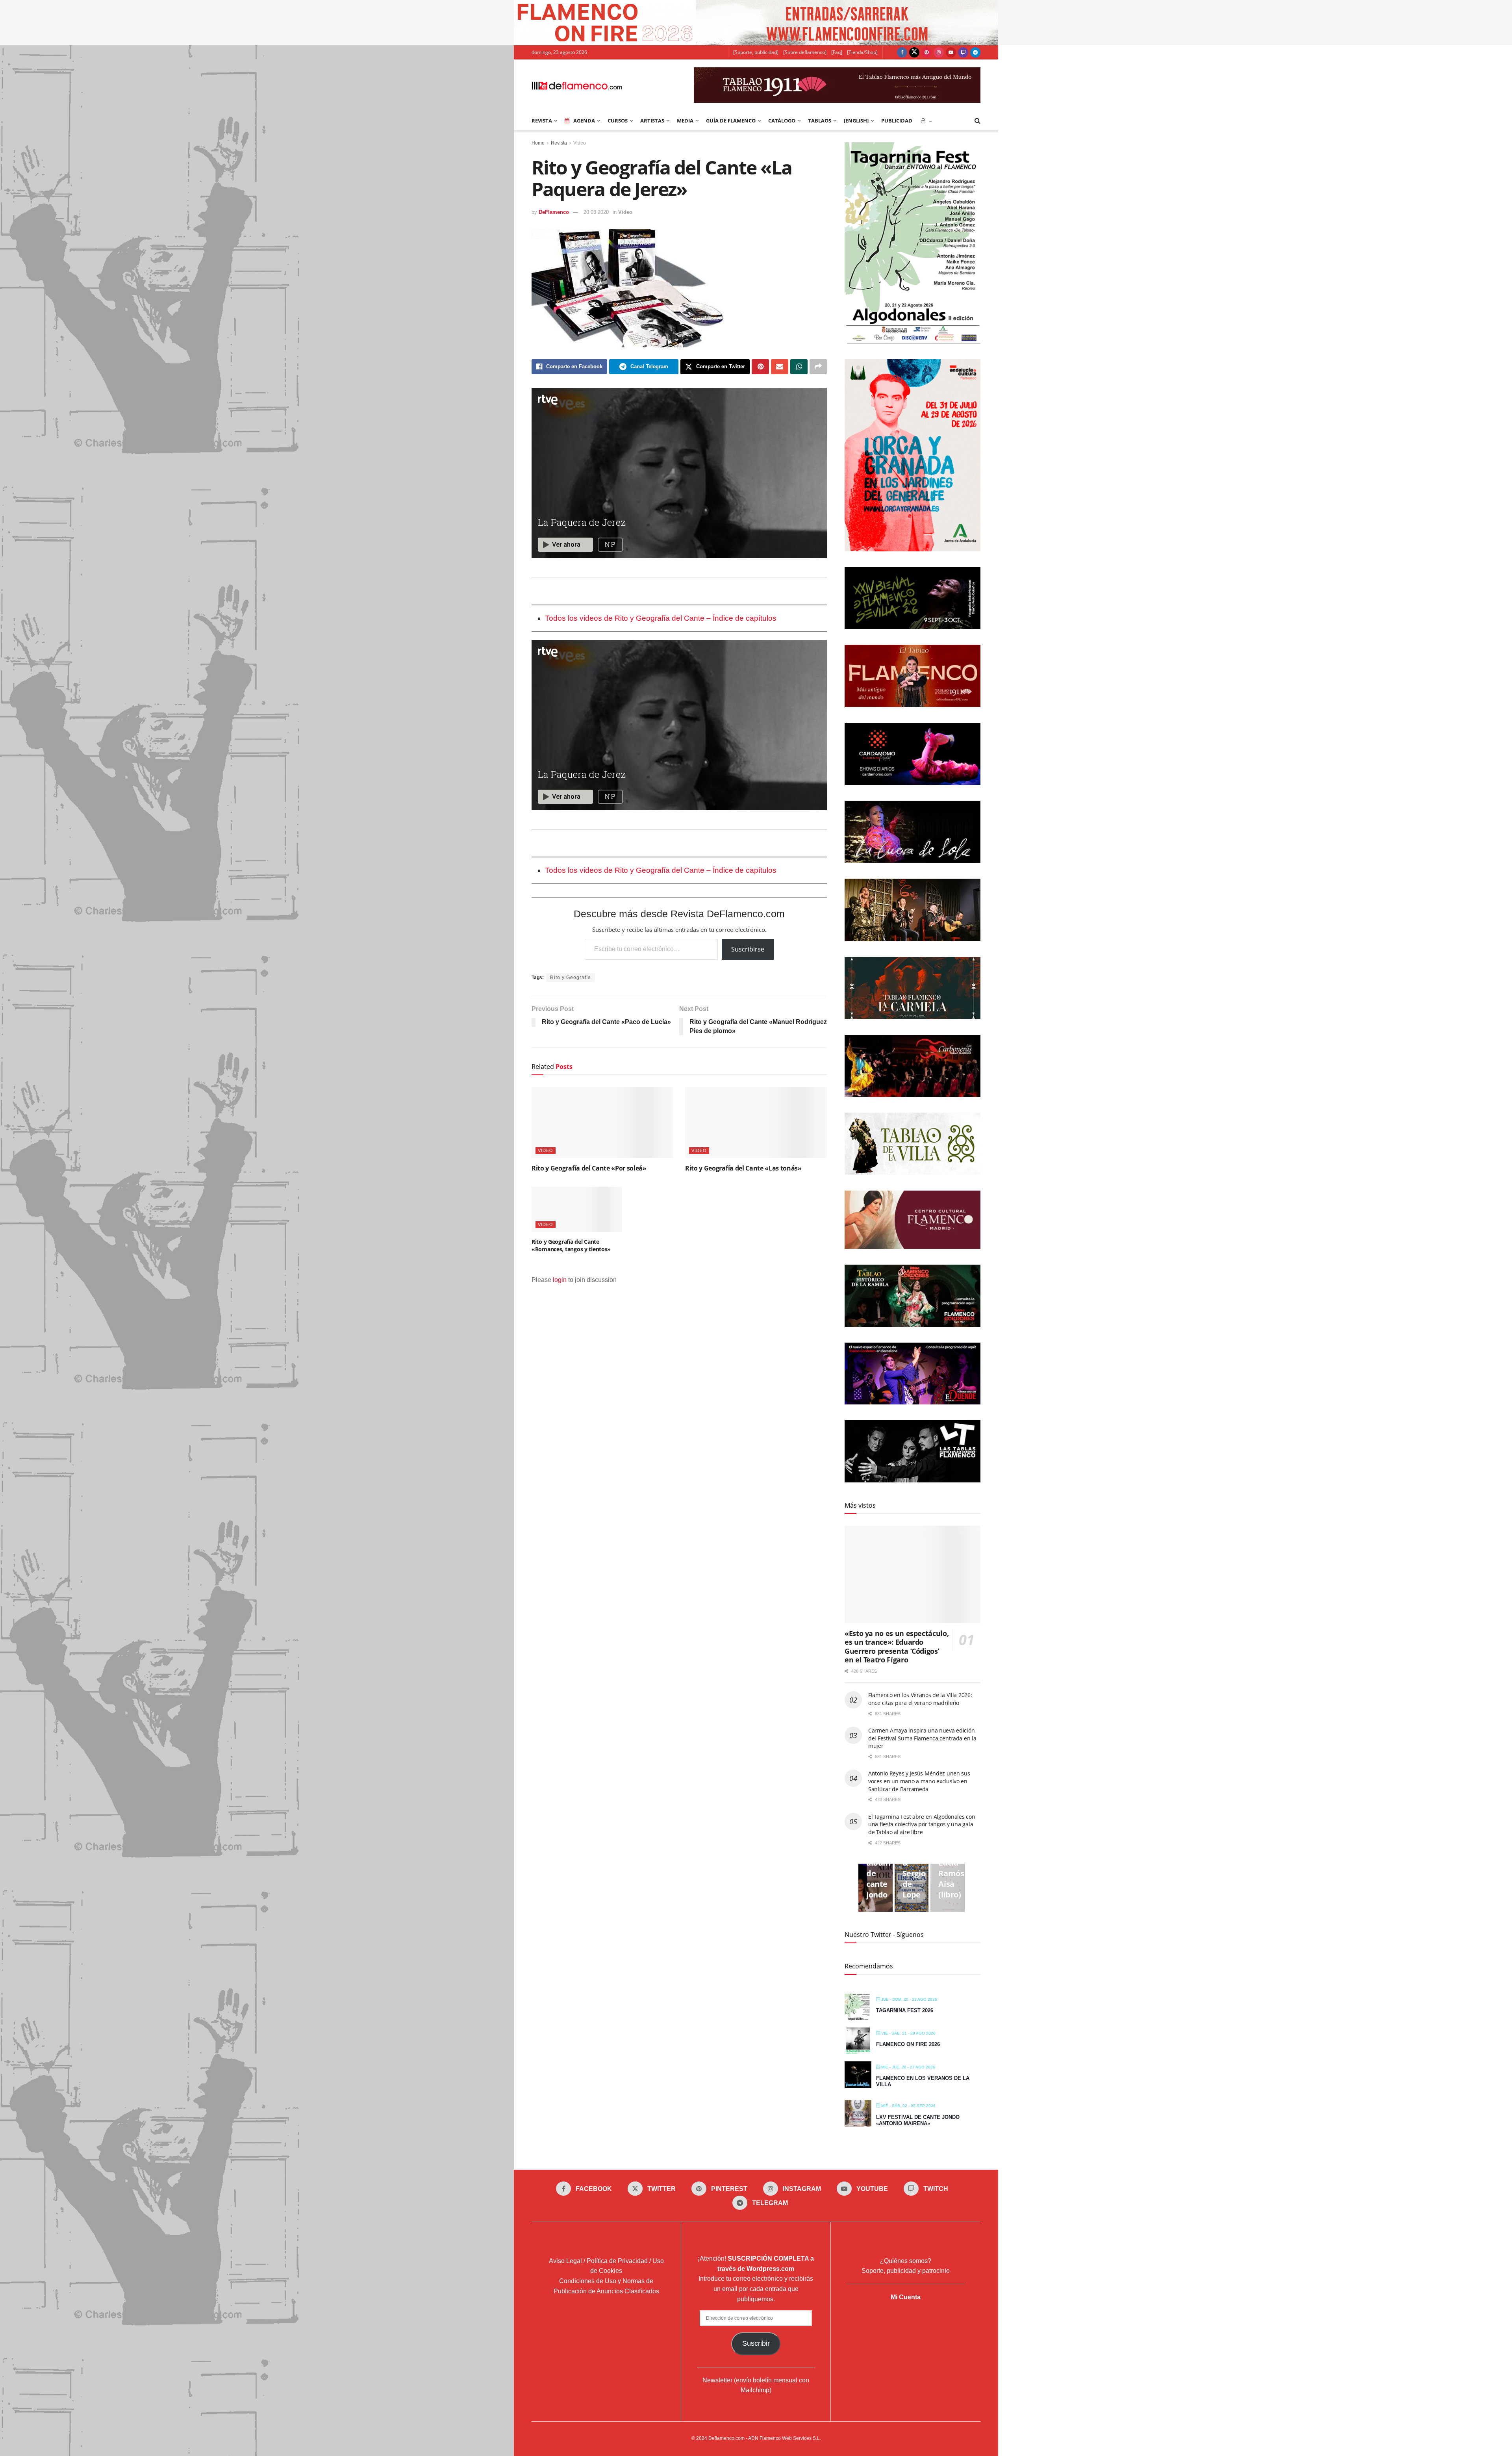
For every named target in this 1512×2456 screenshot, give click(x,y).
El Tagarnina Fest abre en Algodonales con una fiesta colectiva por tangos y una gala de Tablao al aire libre (922, 1824)
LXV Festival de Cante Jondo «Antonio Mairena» (918, 2120)
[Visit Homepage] (577, 85)
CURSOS (618, 121)
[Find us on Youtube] (951, 52)
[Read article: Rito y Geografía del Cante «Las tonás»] (756, 1122)
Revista (559, 143)
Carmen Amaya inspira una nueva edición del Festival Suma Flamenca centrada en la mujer (922, 1738)
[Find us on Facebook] (902, 52)
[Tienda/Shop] (862, 52)
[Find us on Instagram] (939, 52)
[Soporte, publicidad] (756, 52)
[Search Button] (977, 121)
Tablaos (820, 121)
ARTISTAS (652, 121)
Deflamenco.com (726, 2438)
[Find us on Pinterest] (926, 52)
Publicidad (897, 121)
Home (538, 143)
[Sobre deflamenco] (805, 52)
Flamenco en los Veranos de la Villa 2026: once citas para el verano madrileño (920, 1699)
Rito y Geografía (571, 978)
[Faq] (837, 52)
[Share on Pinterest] (760, 367)
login (560, 1280)
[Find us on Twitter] (914, 52)
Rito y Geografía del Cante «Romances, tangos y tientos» (571, 1246)
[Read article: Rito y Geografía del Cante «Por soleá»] (602, 1122)
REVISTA (542, 121)
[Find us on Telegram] (975, 52)
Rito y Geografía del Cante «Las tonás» (743, 1168)
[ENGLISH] (856, 121)
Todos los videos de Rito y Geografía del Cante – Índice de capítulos (661, 618)
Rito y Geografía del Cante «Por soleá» (589, 1168)
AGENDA (584, 121)
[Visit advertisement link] (756, 23)
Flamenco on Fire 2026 (908, 2044)
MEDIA (685, 121)
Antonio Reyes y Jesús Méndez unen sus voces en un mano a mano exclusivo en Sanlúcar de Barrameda (919, 1781)
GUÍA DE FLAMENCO (731, 121)
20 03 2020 (596, 212)
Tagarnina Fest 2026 (905, 2010)
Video (580, 143)
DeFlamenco (554, 212)
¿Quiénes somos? (906, 2261)
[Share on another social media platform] (818, 367)
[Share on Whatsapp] (799, 367)
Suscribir (756, 2343)
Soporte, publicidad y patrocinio (906, 2271)
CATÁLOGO (782, 121)
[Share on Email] (780, 367)
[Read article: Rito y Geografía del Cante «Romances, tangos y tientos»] (577, 1209)
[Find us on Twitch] (963, 52)
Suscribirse (748, 949)
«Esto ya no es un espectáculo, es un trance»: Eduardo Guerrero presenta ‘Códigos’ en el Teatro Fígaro (897, 1647)
